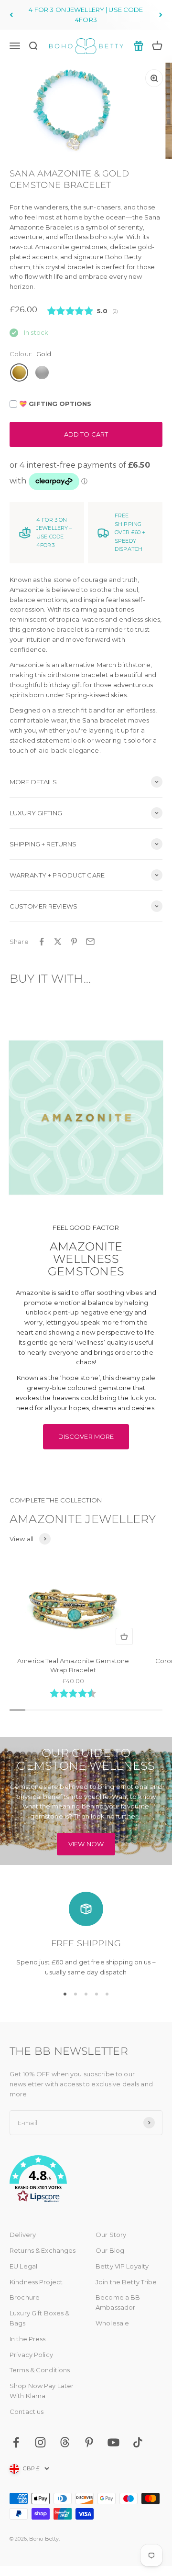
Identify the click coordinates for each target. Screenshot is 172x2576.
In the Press (28, 2339)
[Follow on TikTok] (138, 2442)
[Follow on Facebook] (16, 2442)
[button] (86, 2181)
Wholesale (112, 2323)
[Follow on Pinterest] (89, 2442)
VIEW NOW (86, 1844)
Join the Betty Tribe (126, 2282)
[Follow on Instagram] (40, 2442)
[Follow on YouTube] (113, 2442)
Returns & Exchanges (43, 2250)
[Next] (161, 15)
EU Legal (23, 2266)
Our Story (111, 2235)
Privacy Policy (31, 2355)
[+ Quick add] (124, 1636)
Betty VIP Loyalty (122, 2266)
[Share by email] (90, 942)
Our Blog (110, 2250)
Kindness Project (36, 2282)
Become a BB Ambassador (118, 2302)
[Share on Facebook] (42, 942)
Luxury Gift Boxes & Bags (39, 2318)
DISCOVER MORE (86, 1436)
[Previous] (11, 15)
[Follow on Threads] (65, 2442)
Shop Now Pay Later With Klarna (42, 2391)
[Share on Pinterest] (74, 942)
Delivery (23, 2235)
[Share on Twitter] (58, 942)
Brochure (25, 2297)
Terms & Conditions (40, 2370)
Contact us (27, 2412)
